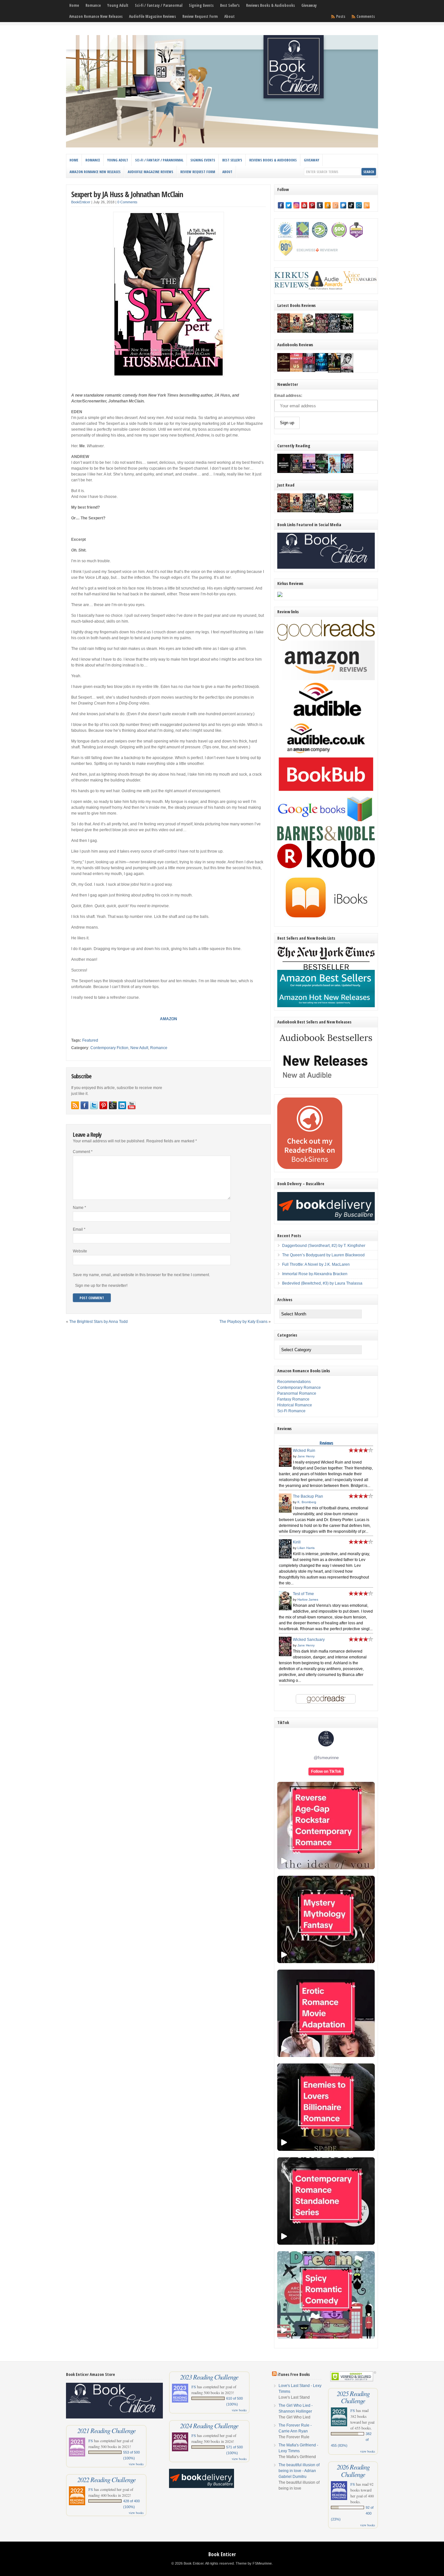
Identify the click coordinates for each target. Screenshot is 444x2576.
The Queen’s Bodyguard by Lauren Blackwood (323, 1255)
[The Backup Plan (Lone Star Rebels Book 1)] (296, 331)
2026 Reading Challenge (353, 2470)
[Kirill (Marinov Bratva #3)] (334, 331)
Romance (93, 5)
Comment (83, 1152)
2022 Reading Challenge (106, 2480)
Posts (341, 16)
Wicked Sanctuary (309, 1640)
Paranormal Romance (297, 1393)
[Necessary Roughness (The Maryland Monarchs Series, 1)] (284, 472)
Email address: (288, 396)
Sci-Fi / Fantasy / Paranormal (159, 5)
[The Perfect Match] (296, 472)
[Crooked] (347, 372)
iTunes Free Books (294, 2374)
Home (74, 5)
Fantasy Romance (293, 1399)
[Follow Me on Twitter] (94, 1105)
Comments (366, 16)
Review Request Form (200, 16)
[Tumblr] (320, 205)
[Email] (359, 205)
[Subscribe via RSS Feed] (75, 1105)
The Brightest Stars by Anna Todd (98, 1322)
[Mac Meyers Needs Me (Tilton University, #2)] (334, 472)
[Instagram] (296, 205)
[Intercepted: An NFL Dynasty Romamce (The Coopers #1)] (334, 372)
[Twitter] (289, 205)
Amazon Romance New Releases (96, 16)
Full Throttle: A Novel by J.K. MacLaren (316, 1264)
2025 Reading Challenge (353, 2397)
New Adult (139, 1048)
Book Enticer (222, 2554)
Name (79, 1208)
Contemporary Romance (299, 1388)
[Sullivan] (284, 370)
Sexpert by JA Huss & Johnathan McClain (127, 194)
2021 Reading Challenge (106, 2430)
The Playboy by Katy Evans (243, 1322)
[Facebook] (281, 205)
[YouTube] (304, 205)
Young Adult (118, 5)
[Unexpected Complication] (309, 371)
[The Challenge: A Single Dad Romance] (309, 473)
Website (80, 1251)
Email (79, 1229)
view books (136, 2464)
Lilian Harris (306, 1548)
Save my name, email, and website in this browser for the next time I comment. (141, 1275)
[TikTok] (351, 205)
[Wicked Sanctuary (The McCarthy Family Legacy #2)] (322, 333)
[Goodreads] (335, 205)
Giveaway (309, 5)
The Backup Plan (308, 1496)
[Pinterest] (312, 205)
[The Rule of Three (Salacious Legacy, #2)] (347, 331)
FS (91, 2441)
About (229, 16)
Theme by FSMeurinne (254, 2563)
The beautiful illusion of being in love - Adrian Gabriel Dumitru (299, 2471)
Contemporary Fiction (109, 1048)
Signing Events (201, 5)
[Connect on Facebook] (85, 1105)
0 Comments (127, 202)
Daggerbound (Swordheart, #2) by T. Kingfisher (324, 1246)
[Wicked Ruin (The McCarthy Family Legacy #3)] (284, 331)
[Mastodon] (343, 205)
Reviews (326, 1443)
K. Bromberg (307, 1502)
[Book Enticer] (222, 146)
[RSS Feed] (367, 205)
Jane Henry (306, 1456)
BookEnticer (81, 202)
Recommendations (294, 1382)
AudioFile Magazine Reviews (152, 16)
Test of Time (303, 1594)
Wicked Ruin (304, 1451)
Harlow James (308, 1599)
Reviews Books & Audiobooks (270, 5)
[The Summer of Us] (296, 370)
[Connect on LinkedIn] (122, 1105)
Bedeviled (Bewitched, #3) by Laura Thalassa (322, 1283)
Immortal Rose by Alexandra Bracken (315, 1274)
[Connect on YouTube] (132, 1105)
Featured (90, 1040)
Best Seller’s (230, 5)
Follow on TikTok (326, 1771)
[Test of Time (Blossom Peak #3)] (309, 333)
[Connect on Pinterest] (103, 1105)
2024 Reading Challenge (209, 2426)
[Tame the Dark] (347, 472)
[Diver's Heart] (322, 370)
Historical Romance (295, 1405)
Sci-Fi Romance (291, 1411)
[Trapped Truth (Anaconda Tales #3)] (322, 473)
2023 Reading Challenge (209, 2377)
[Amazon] (328, 205)
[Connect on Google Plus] (113, 1105)
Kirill (297, 1542)
